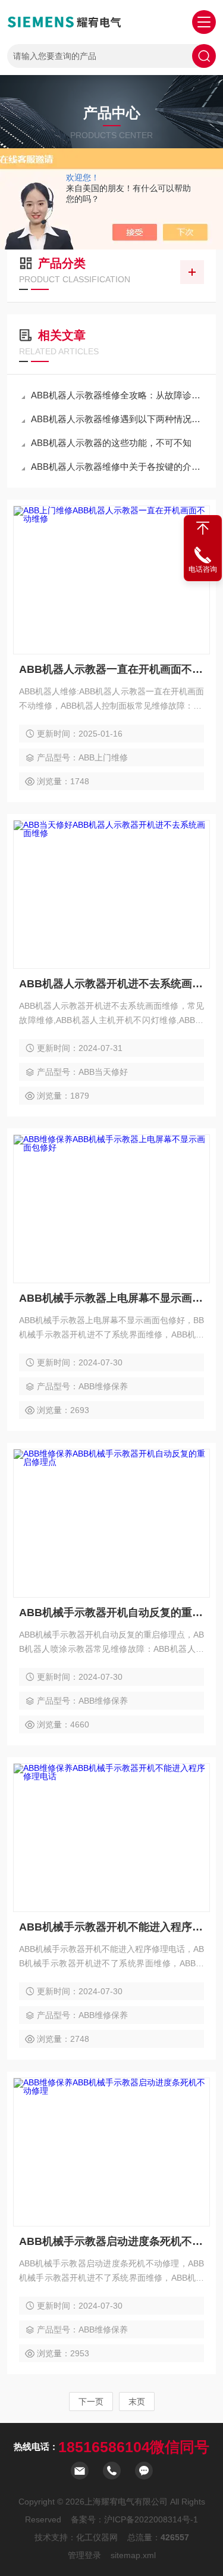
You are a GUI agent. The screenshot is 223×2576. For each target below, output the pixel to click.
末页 (137, 2402)
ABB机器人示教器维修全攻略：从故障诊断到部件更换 (117, 395)
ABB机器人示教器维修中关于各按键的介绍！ (117, 467)
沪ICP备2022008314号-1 (151, 2519)
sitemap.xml (133, 2555)
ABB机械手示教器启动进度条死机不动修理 (111, 2241)
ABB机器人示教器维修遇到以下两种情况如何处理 (117, 419)
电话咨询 (203, 569)
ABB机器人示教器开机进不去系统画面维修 (111, 984)
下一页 (91, 2402)
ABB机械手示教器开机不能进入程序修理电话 (111, 1927)
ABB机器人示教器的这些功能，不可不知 (111, 443)
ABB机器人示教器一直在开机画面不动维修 (111, 669)
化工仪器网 (97, 2537)
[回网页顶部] (203, 528)
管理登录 (84, 2555)
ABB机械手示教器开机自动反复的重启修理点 (111, 1613)
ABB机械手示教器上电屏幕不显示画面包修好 (111, 1298)
